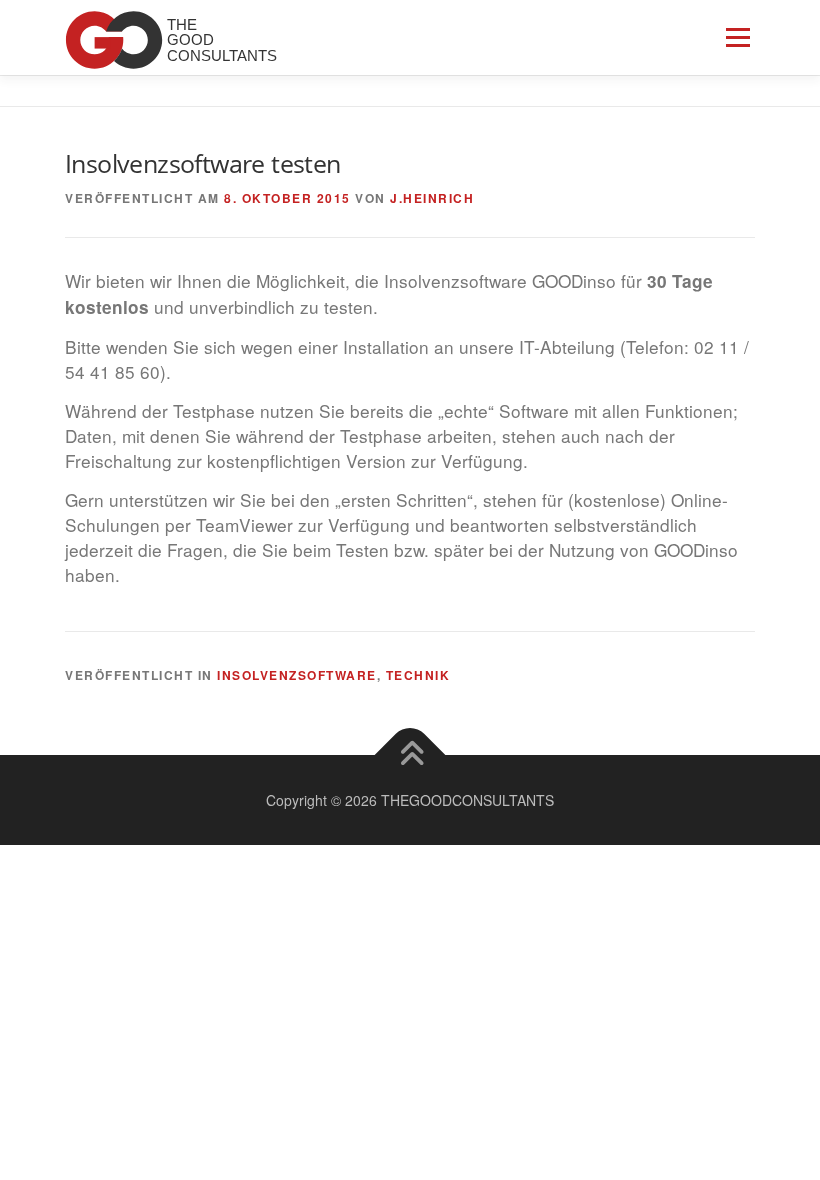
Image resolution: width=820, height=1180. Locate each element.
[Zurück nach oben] (410, 754)
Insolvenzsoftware (297, 675)
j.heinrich (432, 198)
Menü (737, 37)
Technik (418, 675)
